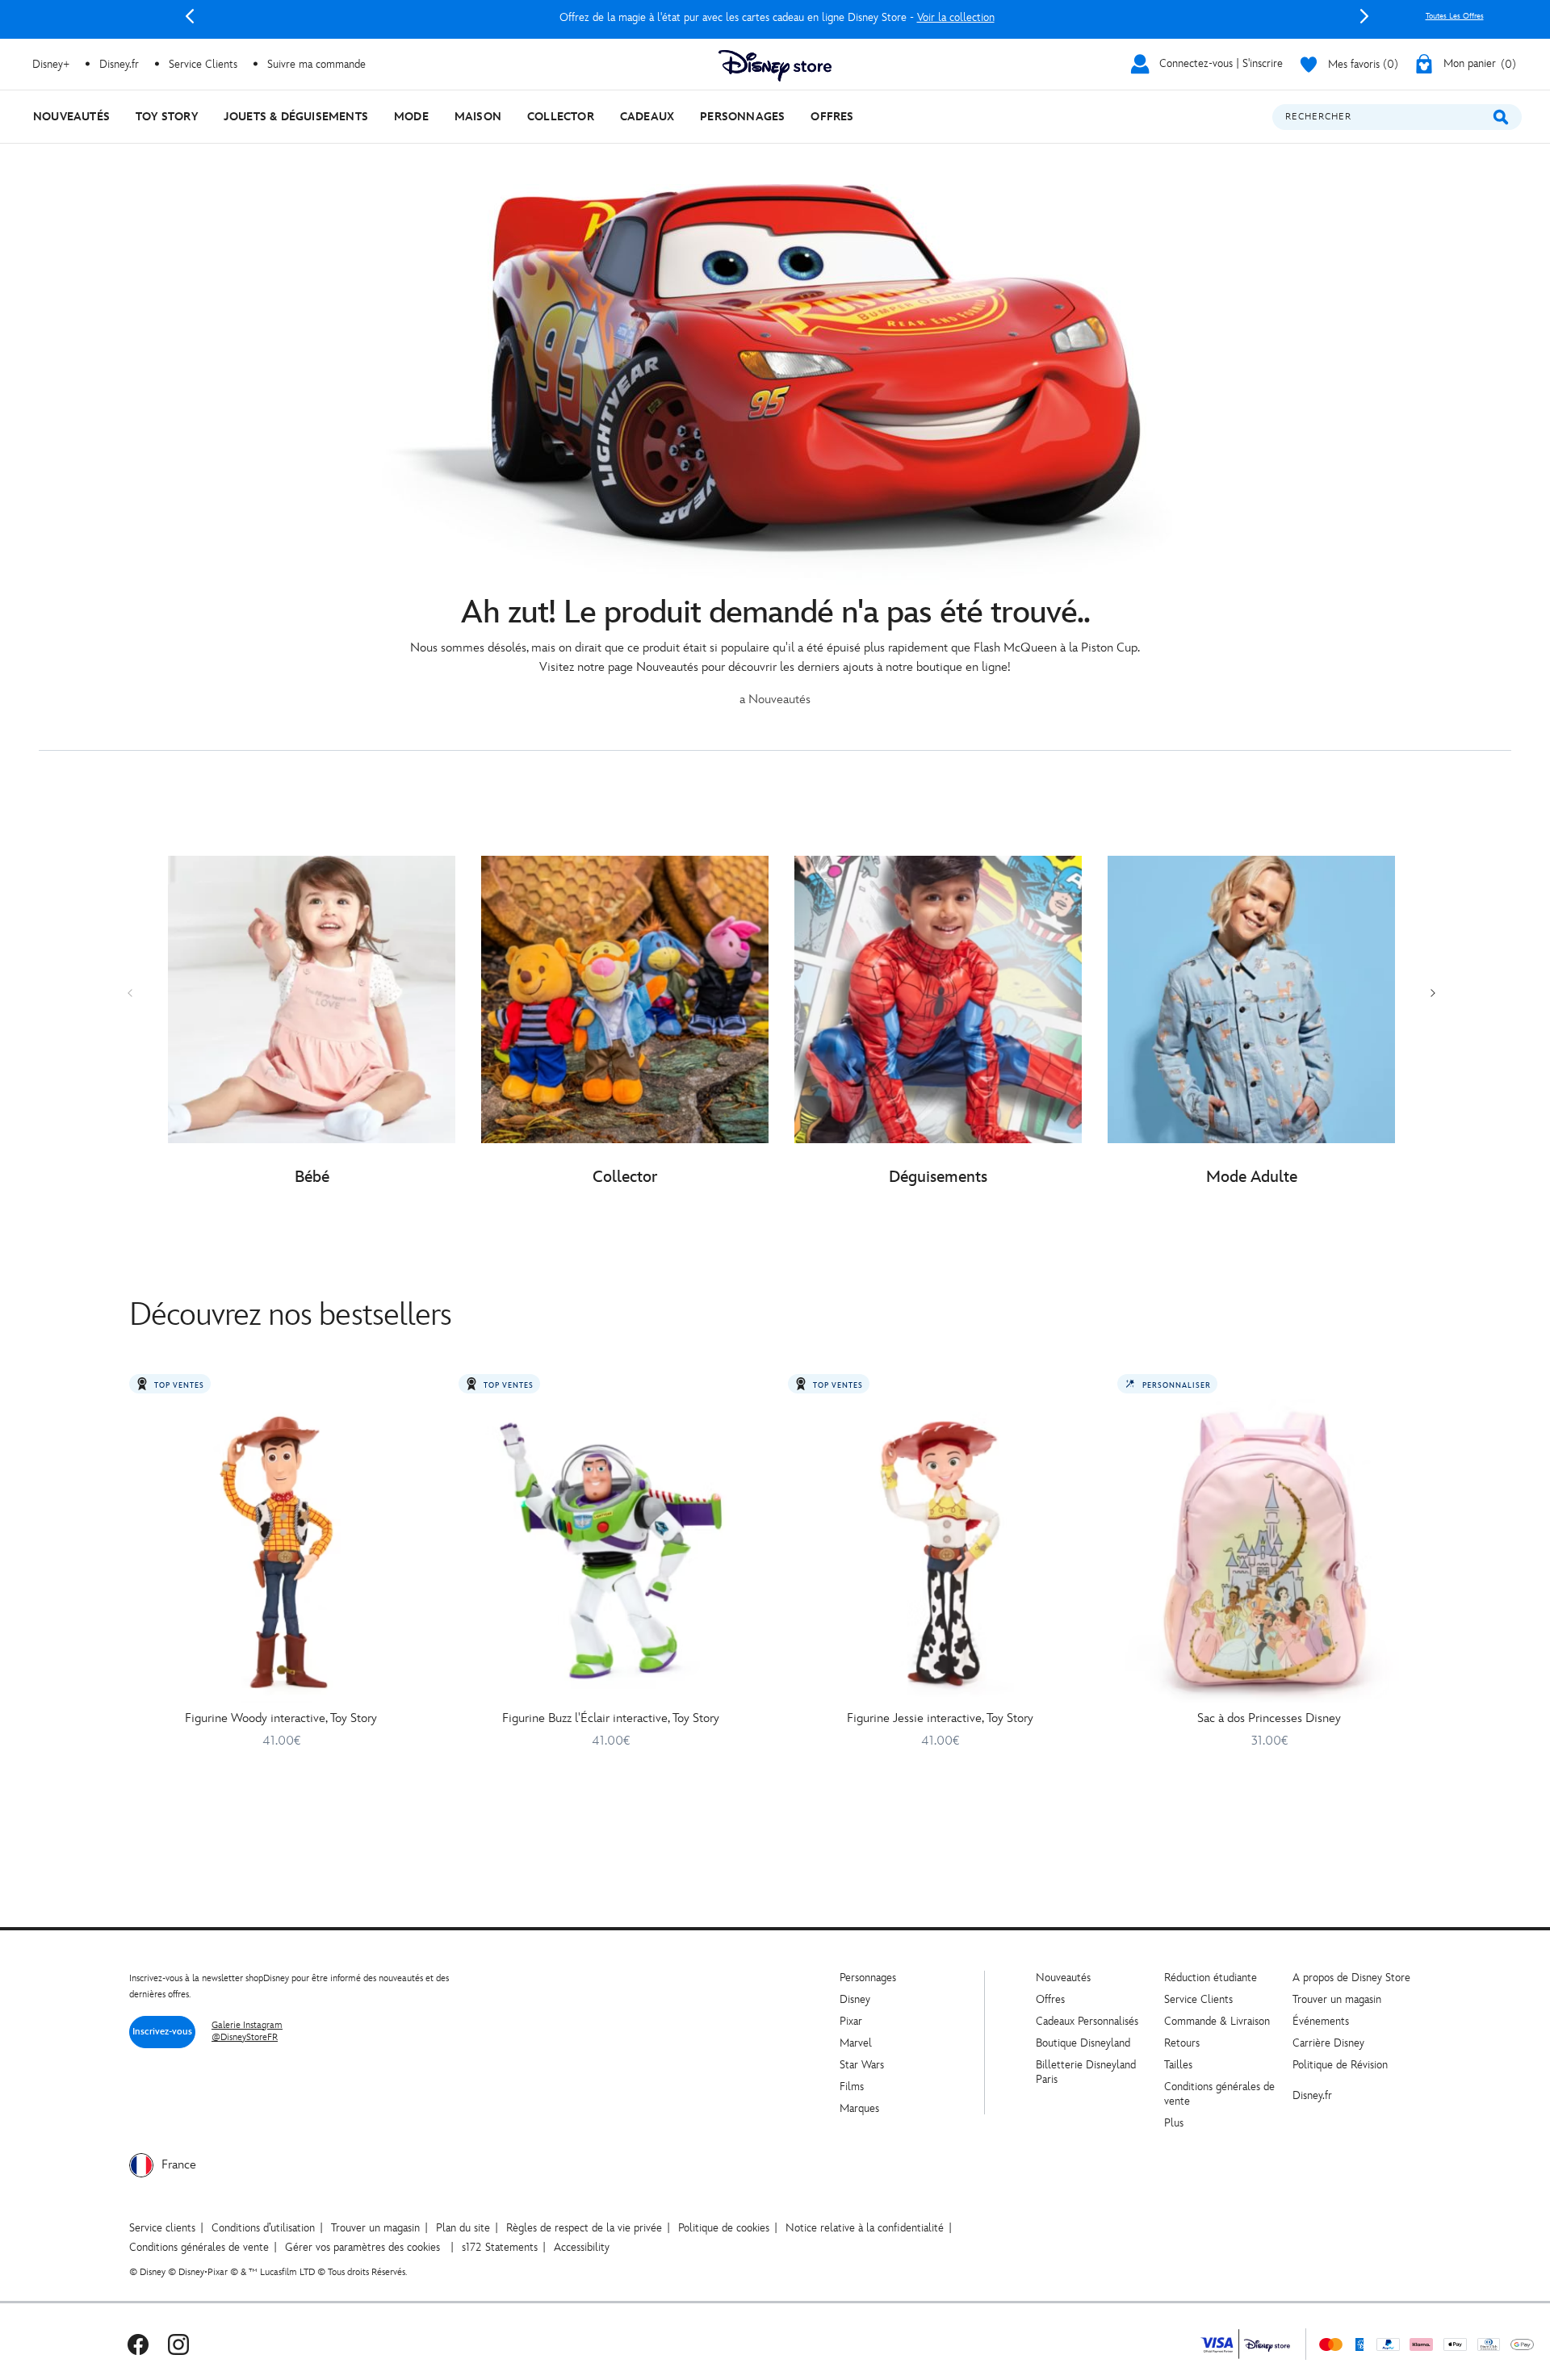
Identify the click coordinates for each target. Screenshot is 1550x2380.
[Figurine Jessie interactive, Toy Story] (940, 1551)
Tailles (1178, 2065)
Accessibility (582, 2247)
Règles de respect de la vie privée (584, 2228)
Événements (1321, 2021)
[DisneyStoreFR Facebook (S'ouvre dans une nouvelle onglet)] (138, 2344)
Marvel (856, 2043)
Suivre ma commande (316, 64)
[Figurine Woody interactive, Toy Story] (281, 1551)
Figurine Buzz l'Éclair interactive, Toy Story (611, 1718)
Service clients (162, 2228)
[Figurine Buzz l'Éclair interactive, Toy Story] (610, 1551)
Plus (1174, 2123)
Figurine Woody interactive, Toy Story (281, 1718)
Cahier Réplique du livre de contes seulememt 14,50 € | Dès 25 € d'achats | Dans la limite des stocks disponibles (777, 17)
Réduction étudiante (1211, 1978)
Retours (1182, 2043)
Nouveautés (1063, 1978)
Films (852, 2087)
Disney (855, 1999)
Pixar (851, 2021)
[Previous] (190, 16)
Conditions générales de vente (199, 2247)
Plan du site (463, 2228)
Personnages (868, 1978)
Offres (1050, 1999)
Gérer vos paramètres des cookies (362, 2247)
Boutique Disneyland (1083, 2043)
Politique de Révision (1340, 2065)
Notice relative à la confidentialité (865, 2228)
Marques (859, 2108)
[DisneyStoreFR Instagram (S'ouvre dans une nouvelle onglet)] (178, 2344)
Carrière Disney (1328, 2043)
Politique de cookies (724, 2228)
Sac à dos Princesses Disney (1269, 1718)
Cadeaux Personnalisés (1087, 2021)
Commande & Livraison (1217, 2021)
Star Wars (862, 2065)
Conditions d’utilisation (263, 2228)
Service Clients (203, 64)
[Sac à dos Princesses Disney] (1269, 1551)
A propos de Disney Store (1351, 1978)
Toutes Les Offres (1455, 16)
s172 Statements (500, 2247)
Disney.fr (119, 64)
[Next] (1364, 16)
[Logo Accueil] (775, 66)
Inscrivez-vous (162, 2032)
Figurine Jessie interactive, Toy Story (940, 1718)
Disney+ (51, 64)
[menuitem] (71, 117)
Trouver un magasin (1337, 1999)
